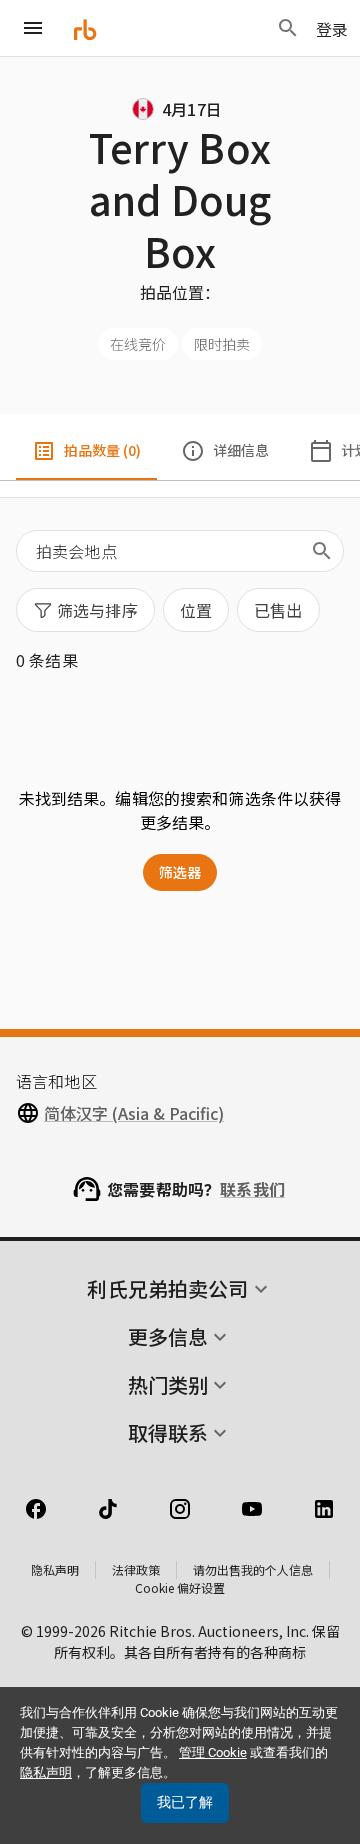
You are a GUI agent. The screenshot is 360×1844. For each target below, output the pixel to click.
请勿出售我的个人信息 (253, 1569)
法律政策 (136, 1569)
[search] (322, 551)
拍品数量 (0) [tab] (102, 450)
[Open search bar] (288, 28)
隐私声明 (55, 1569)
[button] (85, 610)
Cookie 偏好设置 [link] (180, 1587)
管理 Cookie (213, 1752)
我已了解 (185, 1802)
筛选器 (180, 872)
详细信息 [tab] (241, 450)
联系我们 (252, 1189)
